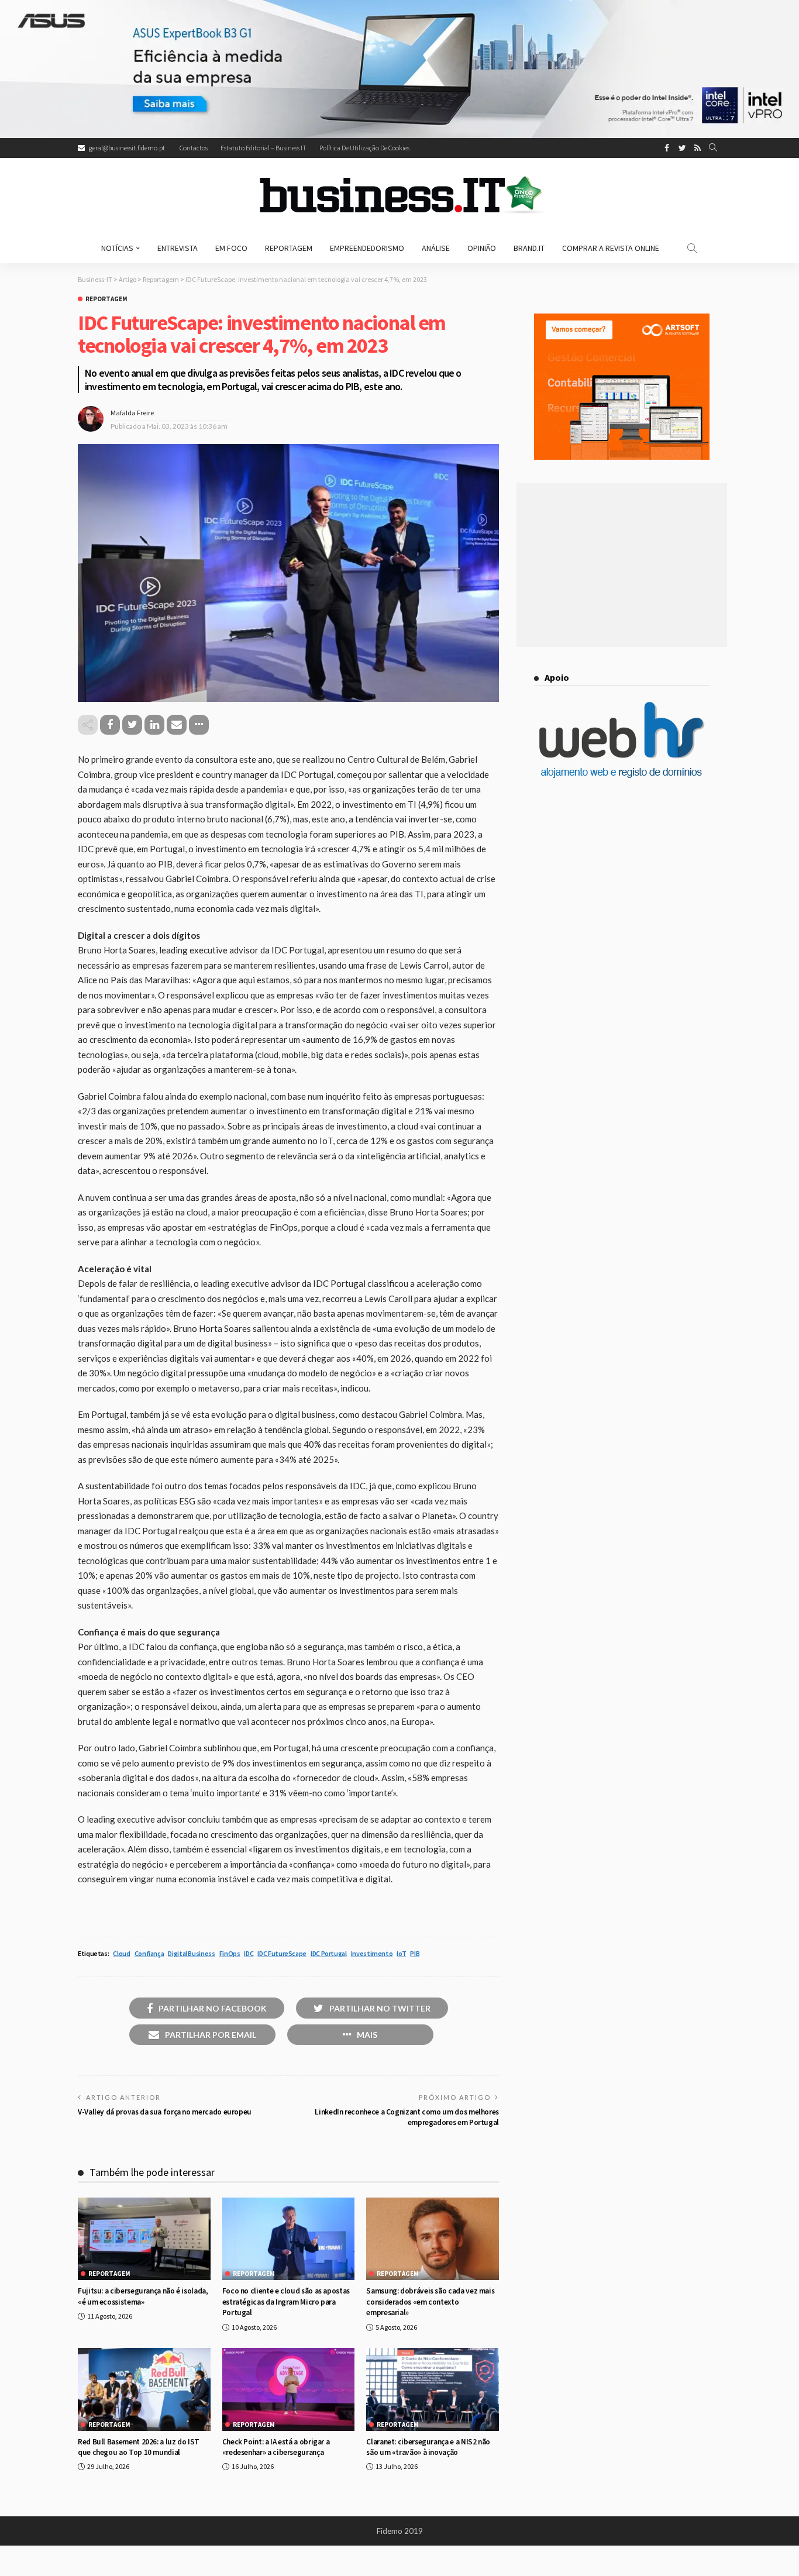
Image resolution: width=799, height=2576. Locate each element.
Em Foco (231, 248)
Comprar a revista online (611, 248)
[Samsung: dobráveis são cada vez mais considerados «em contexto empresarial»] (433, 2239)
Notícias (117, 248)
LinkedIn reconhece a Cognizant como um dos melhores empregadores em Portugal (407, 2117)
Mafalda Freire (132, 413)
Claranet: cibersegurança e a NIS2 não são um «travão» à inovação (428, 2447)
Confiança (149, 1953)
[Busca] (713, 148)
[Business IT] (399, 195)
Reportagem (289, 248)
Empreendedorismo (367, 248)
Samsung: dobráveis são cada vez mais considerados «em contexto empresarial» (430, 2302)
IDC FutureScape (282, 1953)
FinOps (230, 1953)
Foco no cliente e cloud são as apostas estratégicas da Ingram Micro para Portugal (286, 2302)
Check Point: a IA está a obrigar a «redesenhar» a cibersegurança (276, 2447)
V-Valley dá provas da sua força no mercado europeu (165, 2112)
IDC (249, 1953)
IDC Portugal (329, 1953)
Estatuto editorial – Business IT (264, 148)
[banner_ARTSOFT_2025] (622, 385)
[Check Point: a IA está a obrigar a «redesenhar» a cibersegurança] (289, 2389)
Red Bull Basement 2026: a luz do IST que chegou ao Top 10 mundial (139, 2447)
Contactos (194, 148)
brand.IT (529, 248)
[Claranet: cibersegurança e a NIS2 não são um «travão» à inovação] (433, 2389)
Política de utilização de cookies (364, 148)
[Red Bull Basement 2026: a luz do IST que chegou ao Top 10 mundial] (144, 2389)
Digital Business (191, 1953)
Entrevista (178, 248)
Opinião (482, 248)
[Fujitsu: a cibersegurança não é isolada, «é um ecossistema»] (144, 2239)
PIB (415, 1953)
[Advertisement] (622, 565)
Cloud (121, 1953)
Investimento (372, 1953)
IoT (401, 1953)
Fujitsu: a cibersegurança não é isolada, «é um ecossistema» (143, 2296)
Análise (436, 248)
